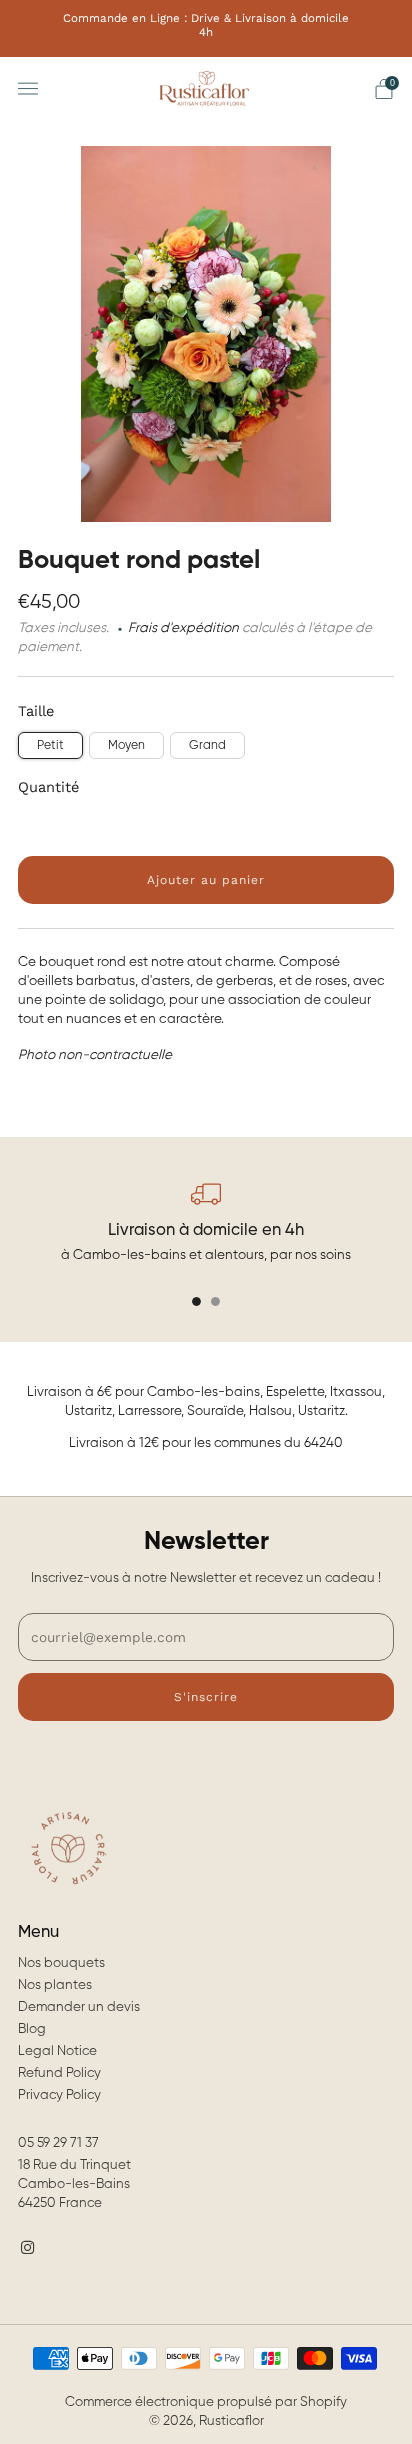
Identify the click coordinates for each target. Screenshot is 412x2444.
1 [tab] (196, 1301)
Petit (50, 746)
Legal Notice (57, 2051)
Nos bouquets (61, 1963)
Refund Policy (59, 2073)
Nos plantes (55, 1985)
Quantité (48, 787)
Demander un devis (79, 2007)
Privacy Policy (59, 2095)
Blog (32, 2029)
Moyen (126, 746)
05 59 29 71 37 (58, 2143)
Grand (207, 746)
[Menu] (28, 89)
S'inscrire (206, 1697)
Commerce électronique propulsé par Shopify (206, 2402)
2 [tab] (215, 1301)
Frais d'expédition (183, 628)
